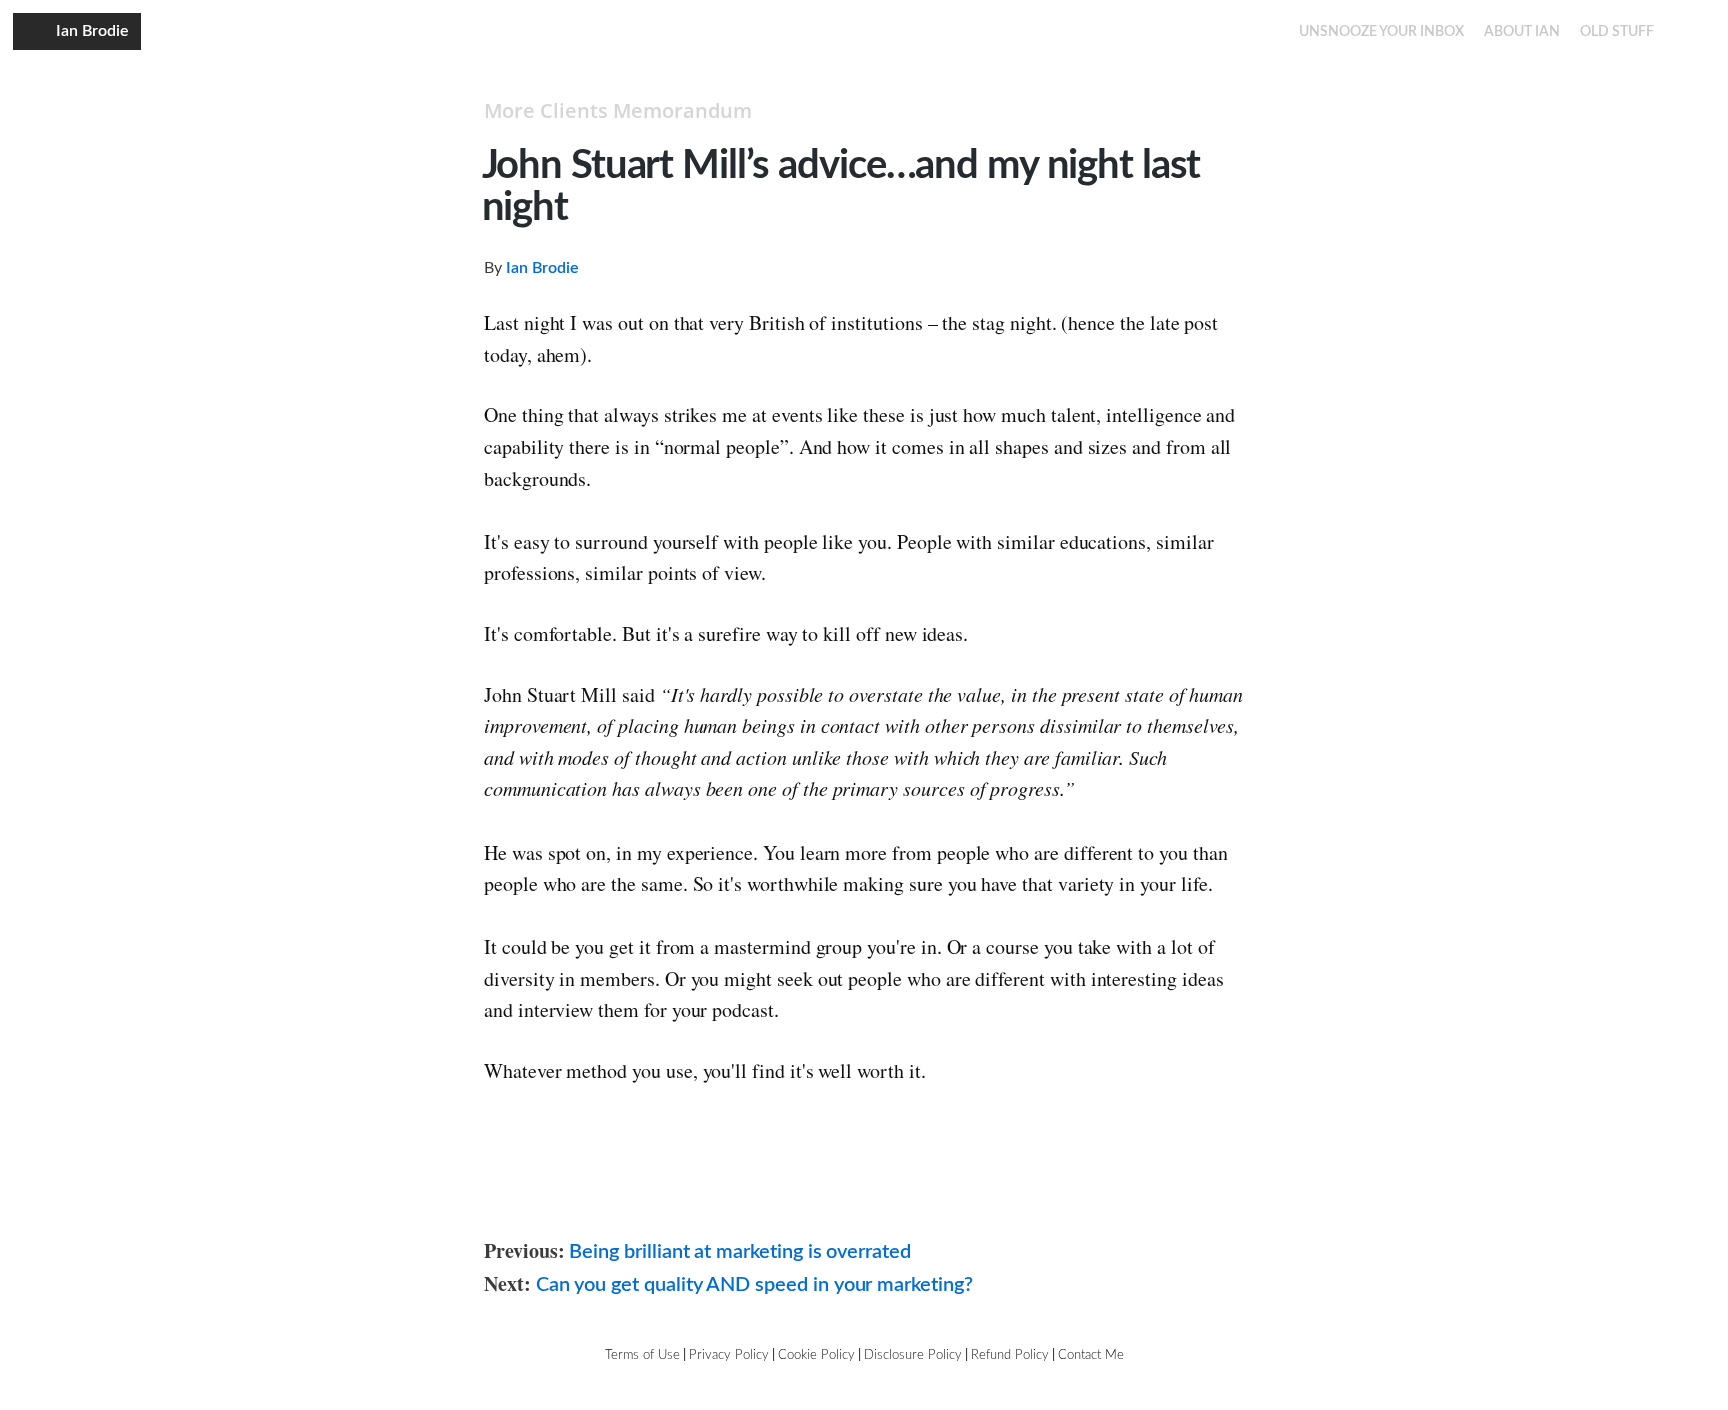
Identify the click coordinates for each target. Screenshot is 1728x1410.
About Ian (1522, 32)
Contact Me (1091, 1355)
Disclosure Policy (913, 1355)
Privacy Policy (729, 1355)
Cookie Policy (816, 1355)
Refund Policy (1010, 1355)
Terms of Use (642, 1355)
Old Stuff (1617, 32)
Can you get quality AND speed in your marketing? (754, 1285)
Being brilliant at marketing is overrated (740, 1252)
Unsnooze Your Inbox (1381, 32)
